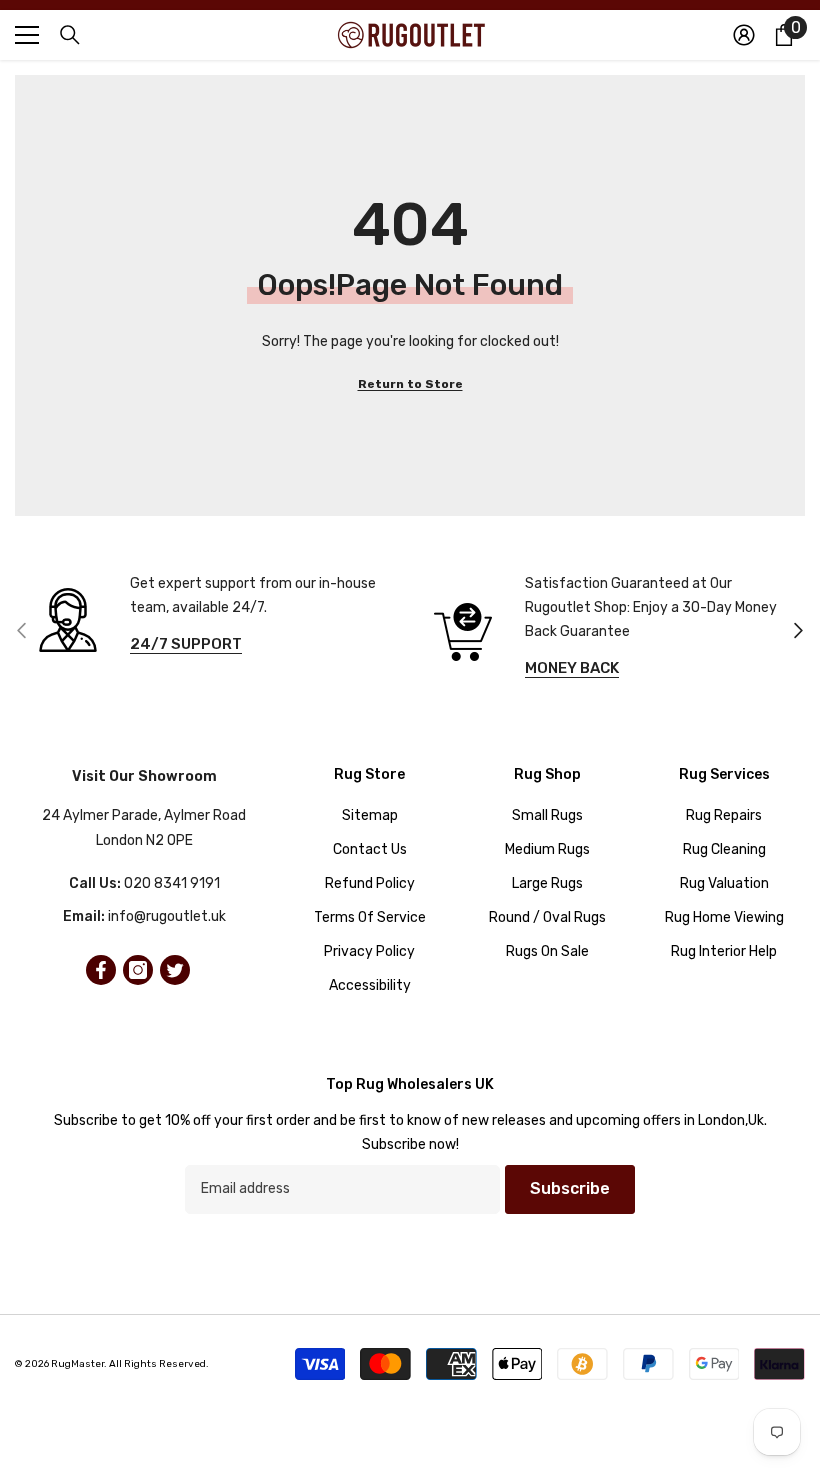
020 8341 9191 (172, 883)
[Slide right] (797, 631)
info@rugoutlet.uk (167, 916)
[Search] (70, 35)
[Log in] (744, 35)
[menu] (27, 35)
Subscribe (570, 1188)
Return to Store (410, 384)
